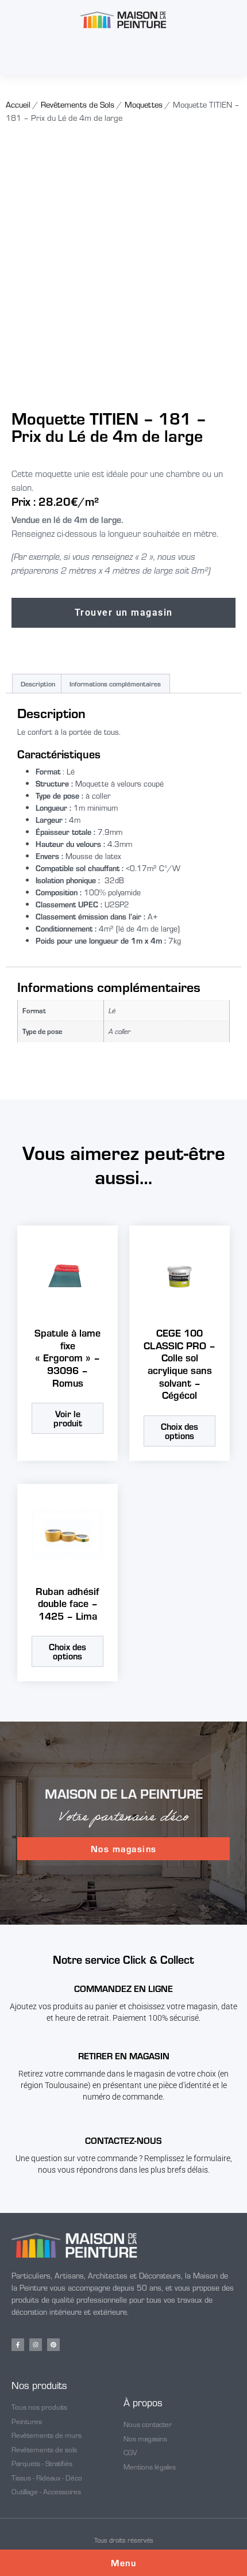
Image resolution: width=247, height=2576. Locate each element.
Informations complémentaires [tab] (115, 684)
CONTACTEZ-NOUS (123, 2140)
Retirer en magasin (124, 2056)
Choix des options (180, 1431)
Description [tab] (38, 684)
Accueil (18, 104)
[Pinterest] (53, 2345)
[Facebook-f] (18, 2345)
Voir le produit (68, 1418)
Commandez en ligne (123, 1988)
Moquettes (144, 104)
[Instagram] (36, 2345)
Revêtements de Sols (78, 104)
